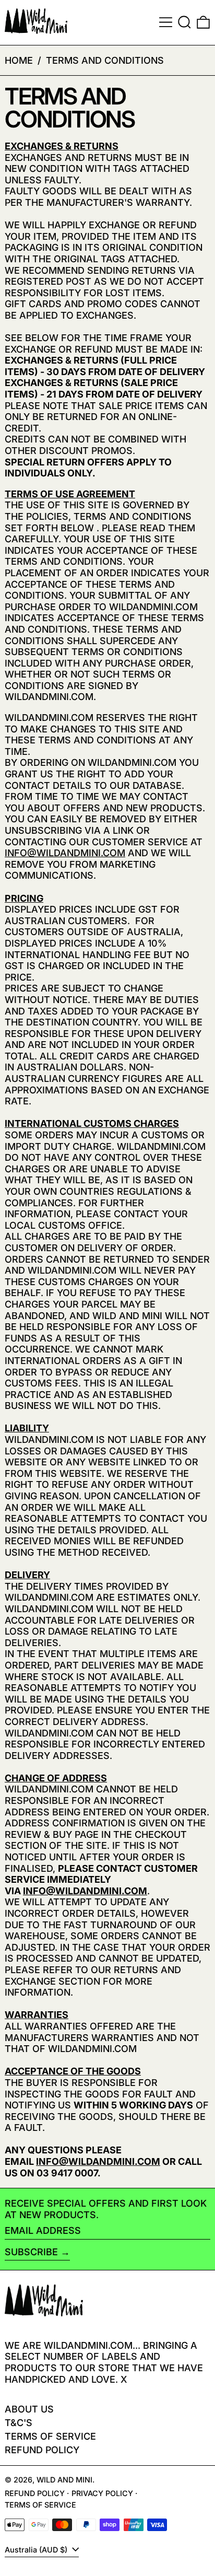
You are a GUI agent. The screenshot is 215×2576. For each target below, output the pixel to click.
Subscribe (31, 2252)
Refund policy (42, 2450)
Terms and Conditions (105, 60)
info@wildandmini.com (65, 853)
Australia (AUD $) (37, 2550)
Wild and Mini (64, 2480)
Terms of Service (50, 2436)
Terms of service (40, 2505)
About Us (29, 2409)
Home (19, 60)
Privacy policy (102, 2493)
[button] (184, 22)
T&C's (19, 2423)
